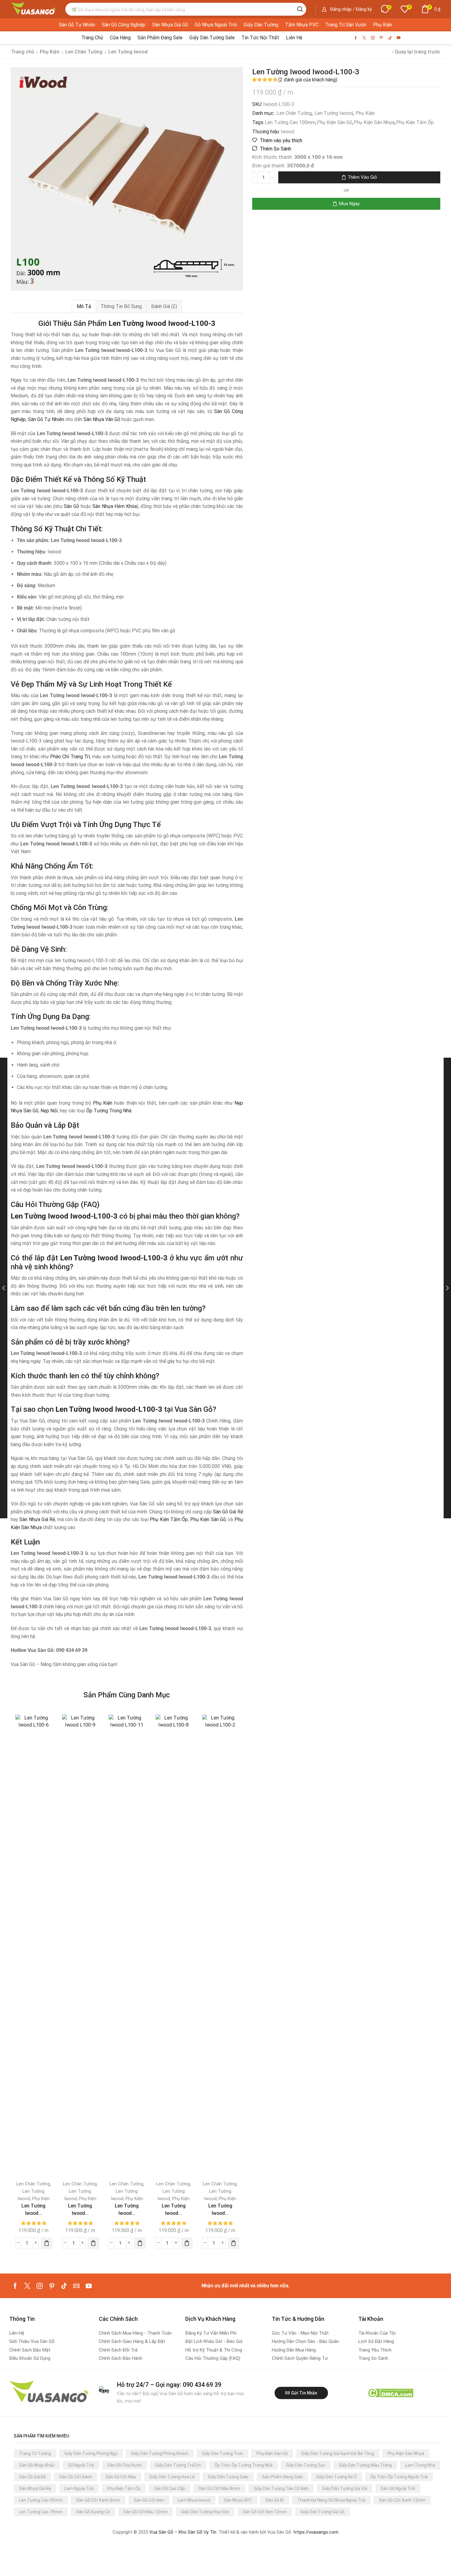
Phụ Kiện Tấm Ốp (415, 122)
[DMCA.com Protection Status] (390, 2393)
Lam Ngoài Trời (79, 2488)
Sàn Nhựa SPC (238, 2500)
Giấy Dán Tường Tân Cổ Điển (281, 2488)
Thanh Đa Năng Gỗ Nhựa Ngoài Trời (331, 2500)
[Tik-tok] (390, 38)
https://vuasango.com (316, 2532)
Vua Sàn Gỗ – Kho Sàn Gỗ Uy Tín (183, 2532)
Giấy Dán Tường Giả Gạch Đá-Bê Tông (338, 2453)
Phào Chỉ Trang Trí (70, 757)
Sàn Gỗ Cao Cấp (170, 2488)
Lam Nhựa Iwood (194, 2500)
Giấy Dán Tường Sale (228, 2477)
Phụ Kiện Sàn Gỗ (335, 122)
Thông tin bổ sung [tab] (121, 306)
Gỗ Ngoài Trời (81, 2465)
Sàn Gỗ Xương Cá (93, 2512)
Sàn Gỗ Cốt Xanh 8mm (98, 2500)
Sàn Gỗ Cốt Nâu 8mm (219, 2488)
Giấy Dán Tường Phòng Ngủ (91, 2453)
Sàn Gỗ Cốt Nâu (121, 2477)
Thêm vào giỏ (362, 177)
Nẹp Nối (49, 1111)
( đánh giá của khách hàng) (308, 80)
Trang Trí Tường (35, 2453)
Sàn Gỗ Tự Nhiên (46, 419)
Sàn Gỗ (71, 506)
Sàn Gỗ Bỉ (275, 2500)
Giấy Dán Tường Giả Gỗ (322, 2512)
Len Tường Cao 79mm (41, 2512)
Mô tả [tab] (84, 306)
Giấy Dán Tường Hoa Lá (172, 2477)
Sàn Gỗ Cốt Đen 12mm (265, 2512)
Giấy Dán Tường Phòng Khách (160, 2453)
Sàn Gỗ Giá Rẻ (228, 1512)
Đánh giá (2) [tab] (164, 306)
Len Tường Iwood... (33, 2209)
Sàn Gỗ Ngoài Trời (398, 2488)
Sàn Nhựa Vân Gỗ (102, 419)
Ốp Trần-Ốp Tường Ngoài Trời (399, 2477)
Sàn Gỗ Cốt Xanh (76, 2477)
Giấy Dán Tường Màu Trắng (365, 2465)
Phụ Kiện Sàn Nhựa (374, 122)
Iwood (287, 132)
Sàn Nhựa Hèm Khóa (115, 506)
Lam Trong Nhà (420, 2465)
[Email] (76, 2286)
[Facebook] (356, 38)
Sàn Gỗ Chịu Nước (125, 2465)
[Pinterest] (381, 38)
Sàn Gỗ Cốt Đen (149, 2500)
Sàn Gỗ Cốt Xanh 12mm (402, 2500)
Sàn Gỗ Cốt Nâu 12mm (145, 2512)
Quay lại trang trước (418, 52)
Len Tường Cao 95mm (41, 2500)
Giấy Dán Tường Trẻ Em (178, 2465)
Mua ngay (349, 204)
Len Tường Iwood (334, 113)
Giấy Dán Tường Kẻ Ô (337, 2477)
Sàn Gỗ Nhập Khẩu (37, 2465)
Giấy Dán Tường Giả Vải (345, 2488)
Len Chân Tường (294, 113)
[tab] (84, 306)
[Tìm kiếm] (300, 9)
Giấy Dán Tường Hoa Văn (205, 2512)
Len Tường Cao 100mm (290, 122)
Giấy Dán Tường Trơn (222, 2453)
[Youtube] (399, 38)
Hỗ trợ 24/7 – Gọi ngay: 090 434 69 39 (169, 2385)
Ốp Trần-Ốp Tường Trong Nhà (243, 2465)
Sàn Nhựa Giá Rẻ (37, 1519)
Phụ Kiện (365, 113)
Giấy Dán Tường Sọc (306, 2465)
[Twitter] (364, 38)
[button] (347, 9)
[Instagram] (373, 38)
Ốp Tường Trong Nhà (109, 1111)
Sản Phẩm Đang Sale (282, 2477)
